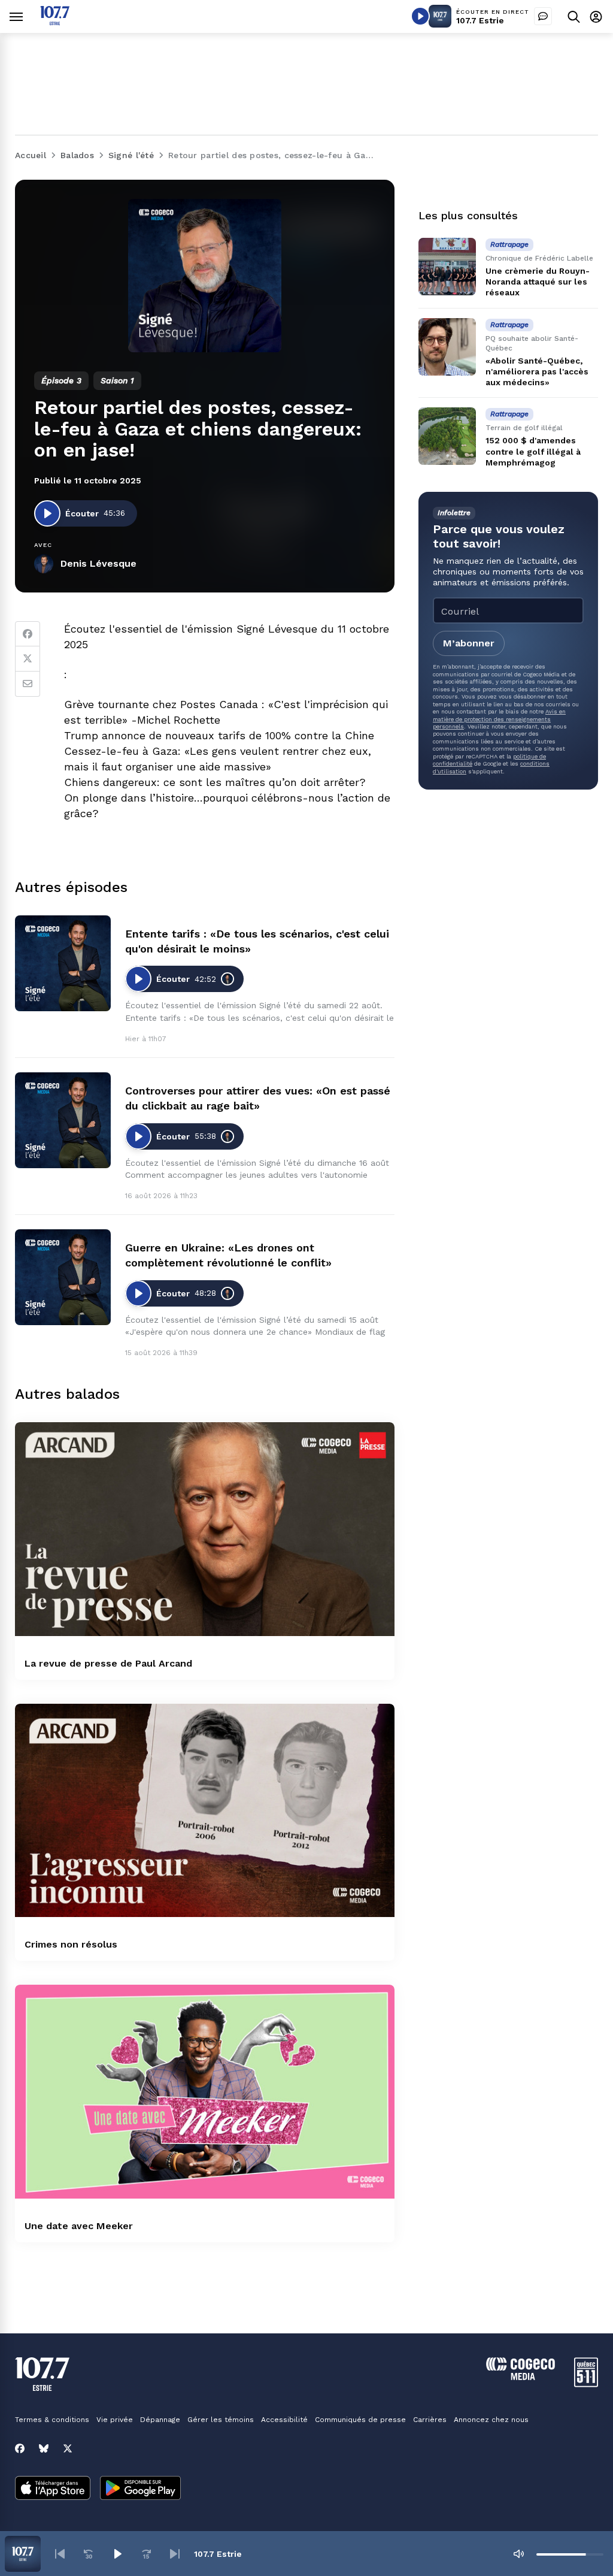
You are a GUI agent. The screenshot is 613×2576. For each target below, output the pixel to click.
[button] (60, 2554)
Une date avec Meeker (79, 2226)
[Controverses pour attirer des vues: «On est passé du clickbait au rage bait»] (63, 1120)
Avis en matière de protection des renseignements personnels (499, 719)
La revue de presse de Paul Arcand (108, 1663)
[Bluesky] (44, 2448)
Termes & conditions (52, 2420)
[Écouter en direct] (420, 16)
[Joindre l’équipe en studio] (543, 16)
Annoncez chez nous (491, 2420)
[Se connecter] (596, 16)
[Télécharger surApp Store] (53, 2489)
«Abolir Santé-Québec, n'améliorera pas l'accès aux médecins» (537, 371)
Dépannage (160, 2420)
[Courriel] (28, 684)
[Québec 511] (586, 2384)
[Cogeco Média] (521, 2377)
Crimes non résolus (71, 1944)
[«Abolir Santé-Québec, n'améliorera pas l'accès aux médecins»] (447, 347)
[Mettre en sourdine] (518, 2554)
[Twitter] (28, 659)
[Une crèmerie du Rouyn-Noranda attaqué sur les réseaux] (447, 267)
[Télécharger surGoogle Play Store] (140, 2489)
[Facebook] (28, 634)
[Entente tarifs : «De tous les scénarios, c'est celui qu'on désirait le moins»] (63, 963)
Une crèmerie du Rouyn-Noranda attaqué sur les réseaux (538, 282)
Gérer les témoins (221, 2420)
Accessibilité (284, 2420)
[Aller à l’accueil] (55, 22)
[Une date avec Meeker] (205, 2092)
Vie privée (115, 2420)
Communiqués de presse (360, 2420)
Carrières (430, 2420)
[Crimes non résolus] (205, 1811)
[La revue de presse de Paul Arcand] (205, 1529)
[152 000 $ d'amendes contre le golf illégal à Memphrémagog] (447, 436)
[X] (68, 2448)
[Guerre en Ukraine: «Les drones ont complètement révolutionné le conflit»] (63, 1277)
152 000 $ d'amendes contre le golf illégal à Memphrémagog (533, 451)
